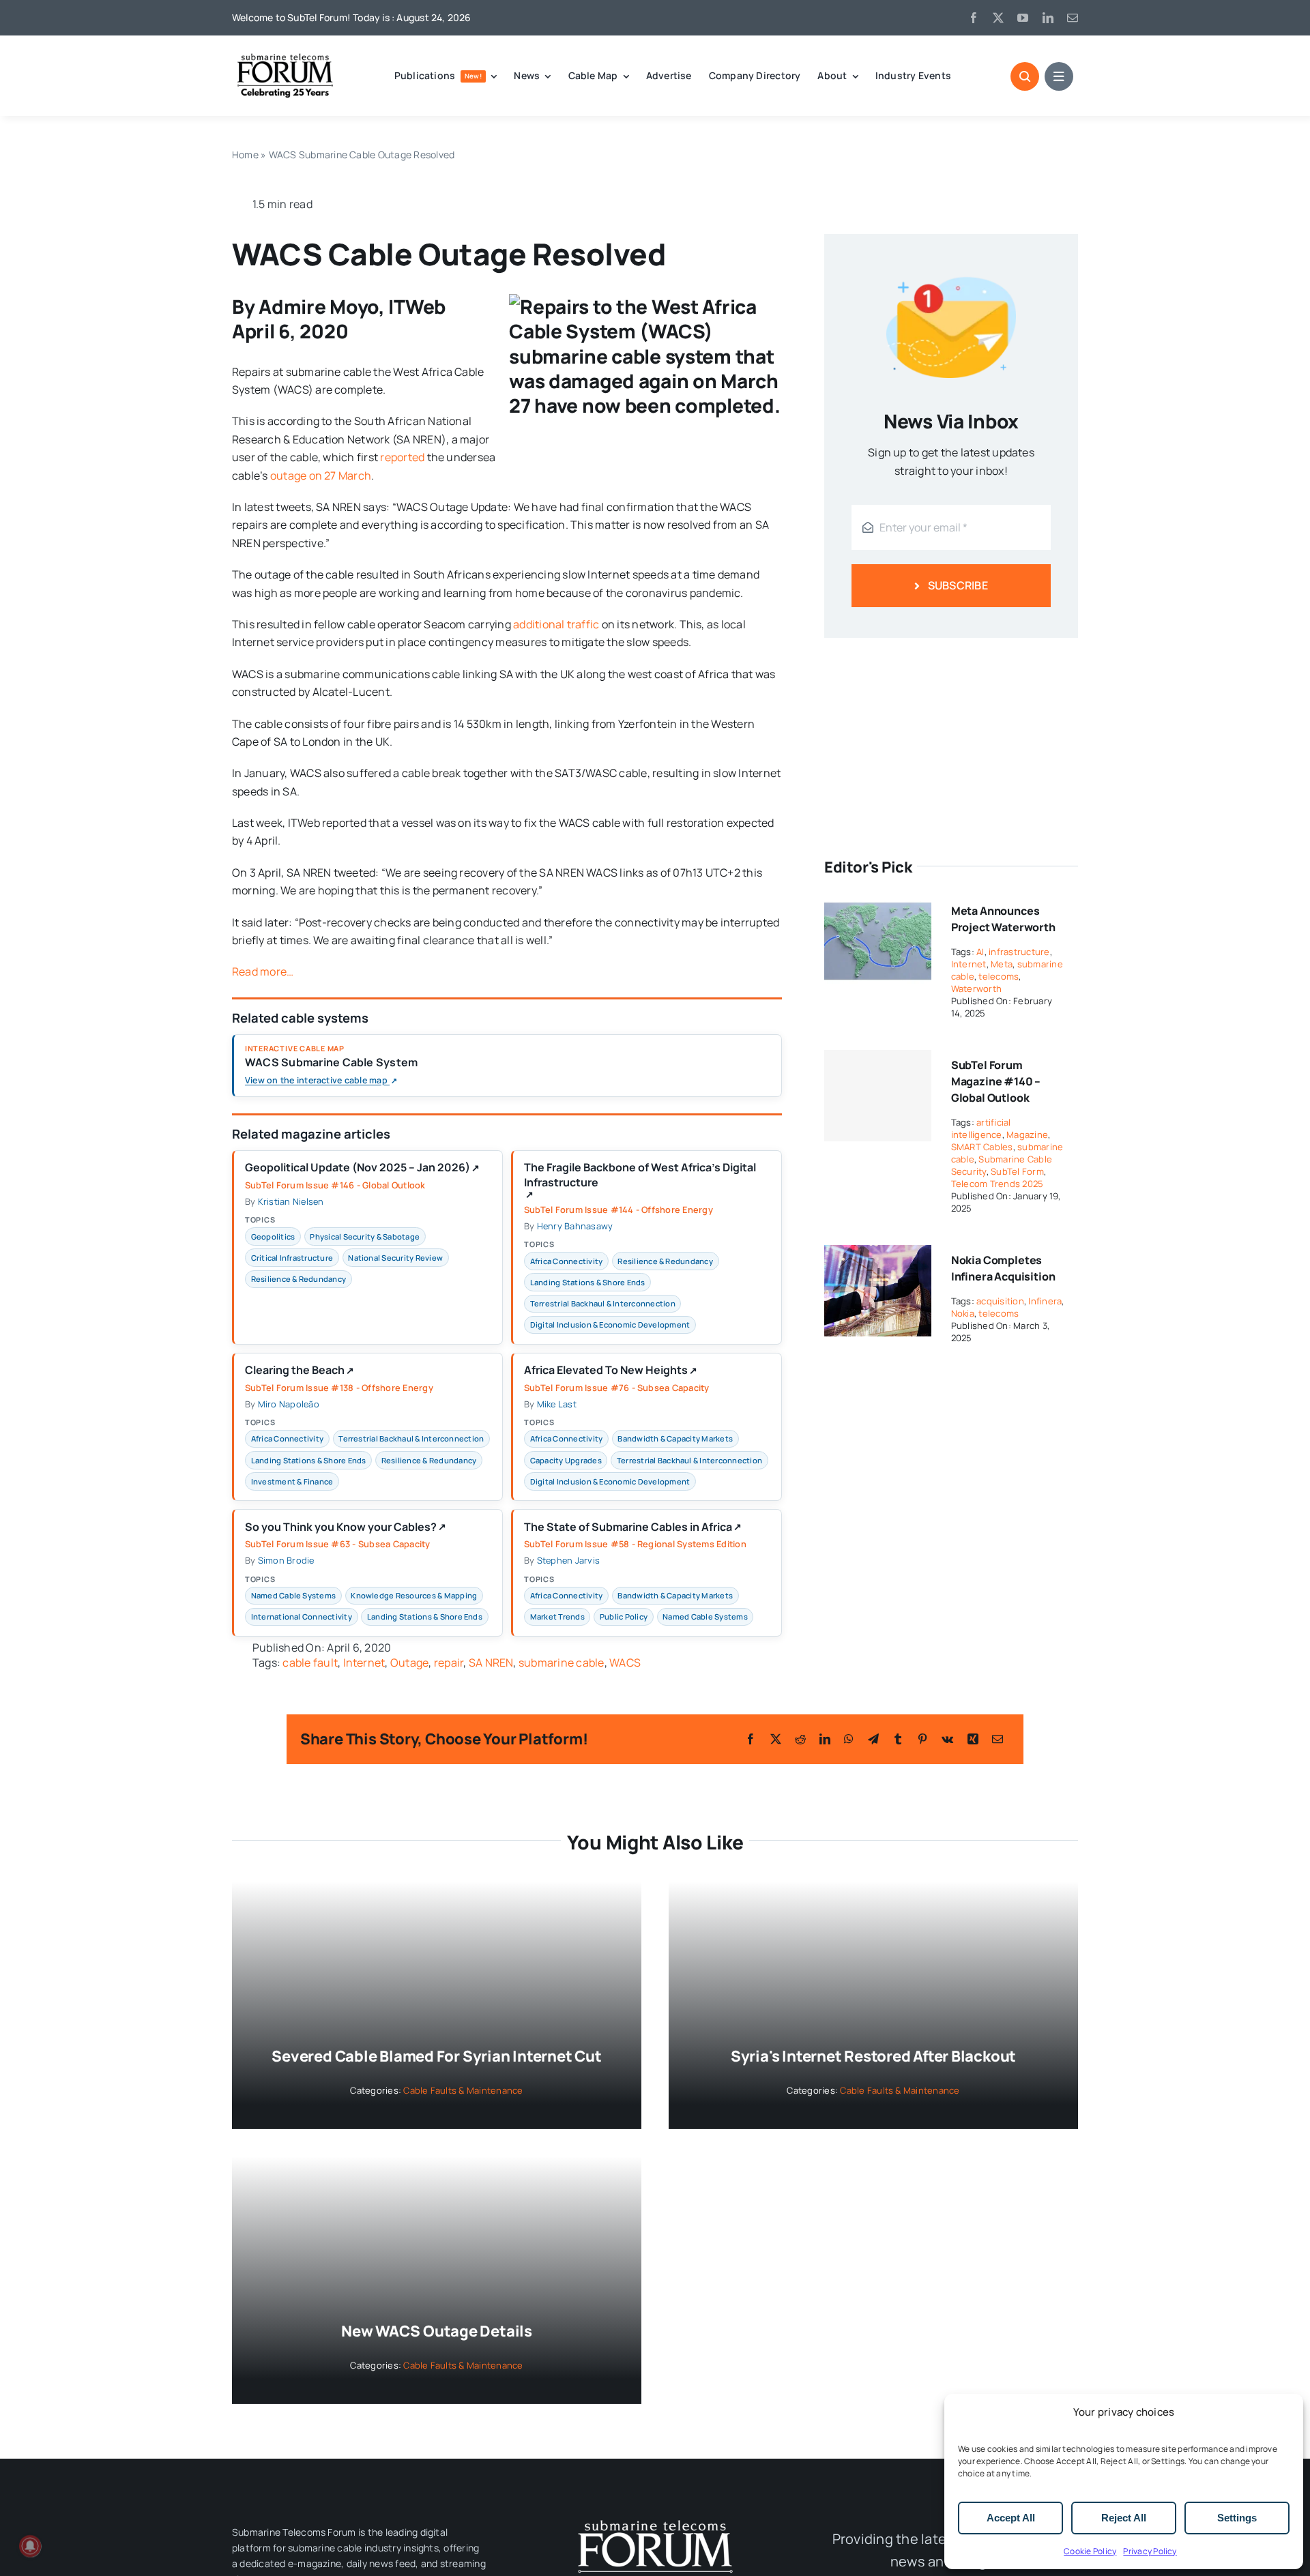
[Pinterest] (922, 1739)
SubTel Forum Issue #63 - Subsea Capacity (338, 1544)
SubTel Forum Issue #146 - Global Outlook (335, 1185)
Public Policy (624, 1616)
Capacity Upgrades (566, 1460)
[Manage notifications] (30, 2546)
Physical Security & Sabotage (365, 1236)
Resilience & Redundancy (299, 1279)
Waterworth (976, 989)
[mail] (1073, 18)
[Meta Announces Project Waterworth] (878, 905)
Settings (1237, 2518)
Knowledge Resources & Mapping (414, 1595)
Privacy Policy (1150, 2551)
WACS (625, 1663)
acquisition (1000, 1301)
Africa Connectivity (567, 1261)
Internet (364, 1663)
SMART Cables (982, 1147)
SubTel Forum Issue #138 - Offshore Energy (339, 1388)
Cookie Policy (1090, 2551)
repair (449, 1663)
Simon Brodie (286, 1560)
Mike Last (557, 1404)
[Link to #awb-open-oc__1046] (1025, 76)
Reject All (1124, 2518)
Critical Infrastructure (292, 1258)
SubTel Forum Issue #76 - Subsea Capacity (617, 1388)
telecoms (999, 976)
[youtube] (1023, 18)
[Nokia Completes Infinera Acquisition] (878, 1254)
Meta (1002, 964)
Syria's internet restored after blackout (873, 2056)
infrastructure (1019, 952)
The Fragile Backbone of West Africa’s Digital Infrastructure (640, 1180)
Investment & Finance (292, 1481)
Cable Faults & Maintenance (463, 2090)
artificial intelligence (981, 1128)
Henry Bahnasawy (575, 1226)
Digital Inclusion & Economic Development (610, 1324)
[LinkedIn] (825, 1739)
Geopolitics (273, 1236)
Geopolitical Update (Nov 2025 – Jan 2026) (362, 1168)
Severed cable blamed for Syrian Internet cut (436, 2056)
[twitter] (998, 18)
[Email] (998, 1739)
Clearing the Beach (300, 1371)
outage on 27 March (321, 475)
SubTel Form (1017, 1171)
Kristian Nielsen (291, 1201)
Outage (409, 1663)
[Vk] (947, 1739)
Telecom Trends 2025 (998, 1184)
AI (980, 952)
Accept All (1011, 2518)
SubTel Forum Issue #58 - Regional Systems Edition (635, 1544)
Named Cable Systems (294, 1595)
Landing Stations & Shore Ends (588, 1282)
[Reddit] (800, 1739)
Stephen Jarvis (568, 1560)
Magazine (1027, 1135)
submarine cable (562, 1663)
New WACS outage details (437, 2331)
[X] (776, 1739)
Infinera (1045, 1301)
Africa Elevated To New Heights (611, 1371)
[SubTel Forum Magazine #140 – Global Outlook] (878, 1096)
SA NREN (491, 1663)
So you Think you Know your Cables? (346, 1527)
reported (402, 457)
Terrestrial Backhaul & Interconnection (603, 1303)
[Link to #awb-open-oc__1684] (1059, 76)
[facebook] (974, 18)
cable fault (310, 1663)
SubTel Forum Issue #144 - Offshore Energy (618, 1210)
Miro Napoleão (289, 1404)
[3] (655, 2519)
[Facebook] (751, 1739)
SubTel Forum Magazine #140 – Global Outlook (996, 1081)
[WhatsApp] (849, 1739)
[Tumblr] (898, 1739)
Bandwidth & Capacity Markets (675, 1438)
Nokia (963, 1313)
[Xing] (973, 1739)
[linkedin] (1048, 18)
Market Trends (557, 1616)
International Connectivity (302, 1616)
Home (245, 155)
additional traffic (556, 624)
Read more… (263, 971)
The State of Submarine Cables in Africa (633, 1527)
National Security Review (395, 1258)
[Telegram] (873, 1739)
